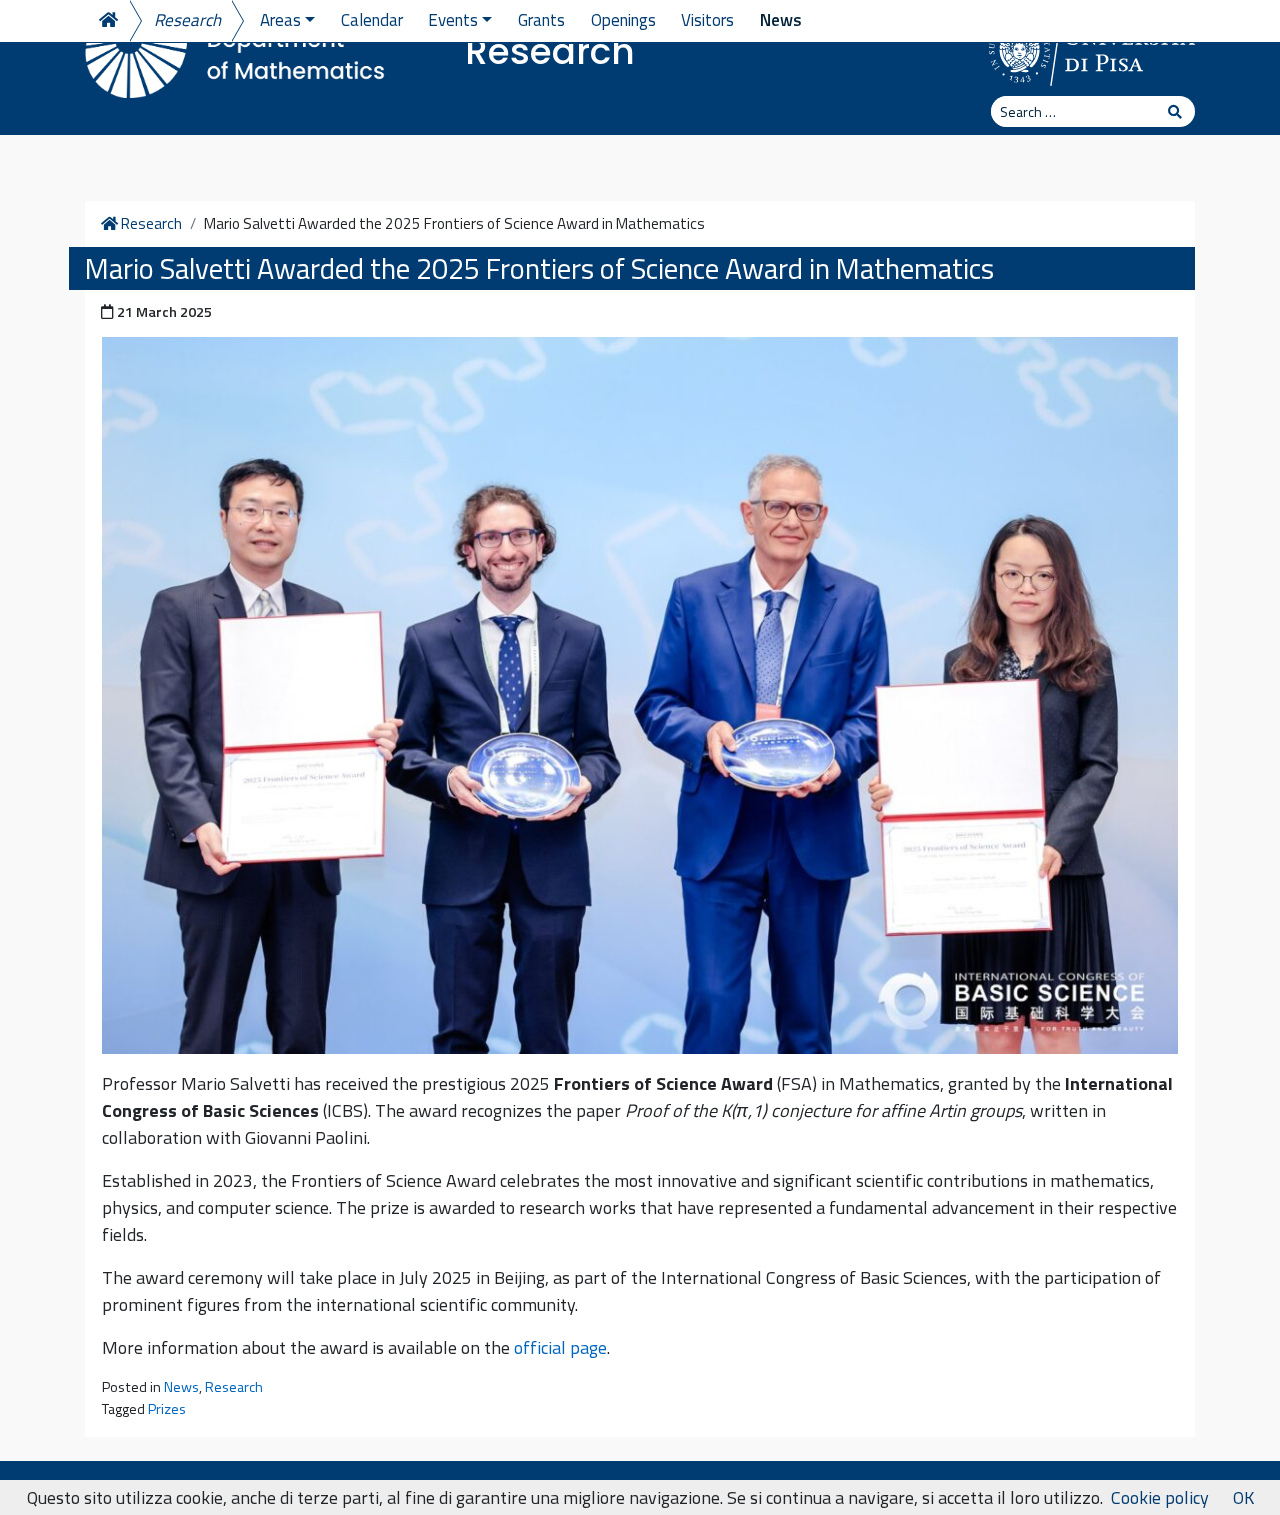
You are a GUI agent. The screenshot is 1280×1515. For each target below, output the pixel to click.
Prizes (167, 1409)
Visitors (707, 20)
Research (550, 51)
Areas (280, 20)
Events (453, 20)
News (781, 20)
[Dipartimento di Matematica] (235, 50)
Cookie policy (1160, 1497)
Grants (541, 20)
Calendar (372, 20)
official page (560, 1347)
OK (1243, 1497)
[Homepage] (107, 21)
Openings (623, 20)
